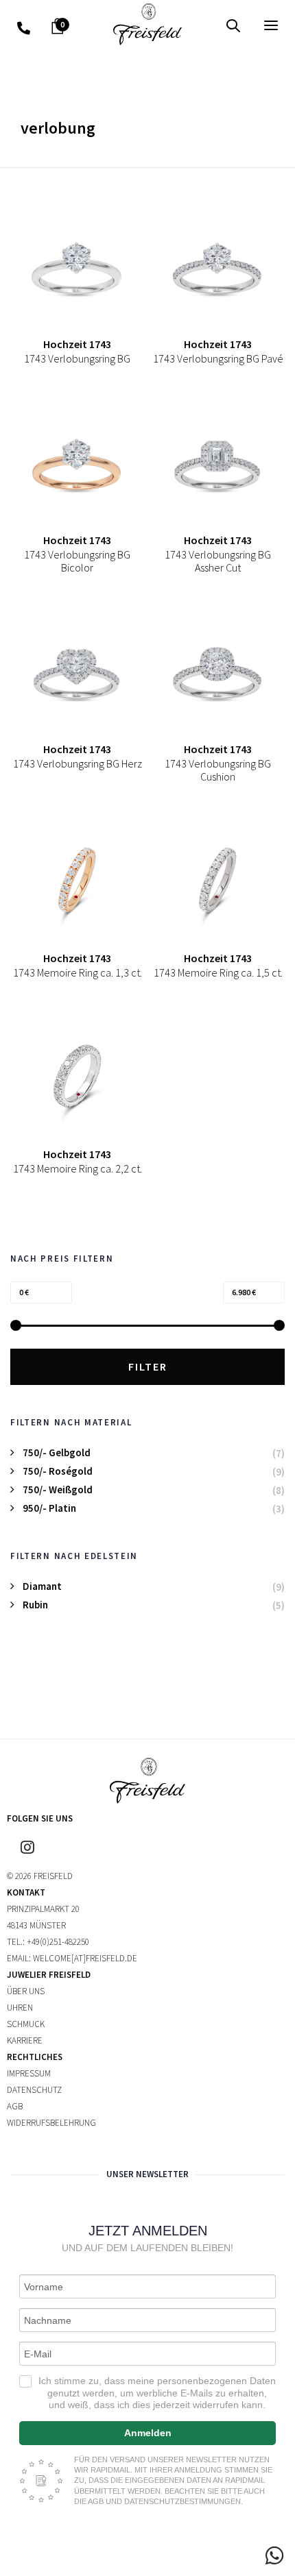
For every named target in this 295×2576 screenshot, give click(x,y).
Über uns (26, 1991)
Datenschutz (34, 2090)
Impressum (29, 2073)
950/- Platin (49, 1508)
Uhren (20, 2008)
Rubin (35, 1605)
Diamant (42, 1586)
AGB (15, 2106)
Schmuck (26, 2024)
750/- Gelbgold (57, 1452)
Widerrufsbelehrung (51, 2123)
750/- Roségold (58, 1471)
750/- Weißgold (58, 1489)
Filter (148, 1366)
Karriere (25, 2040)
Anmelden (148, 2433)
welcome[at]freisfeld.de (85, 1958)
